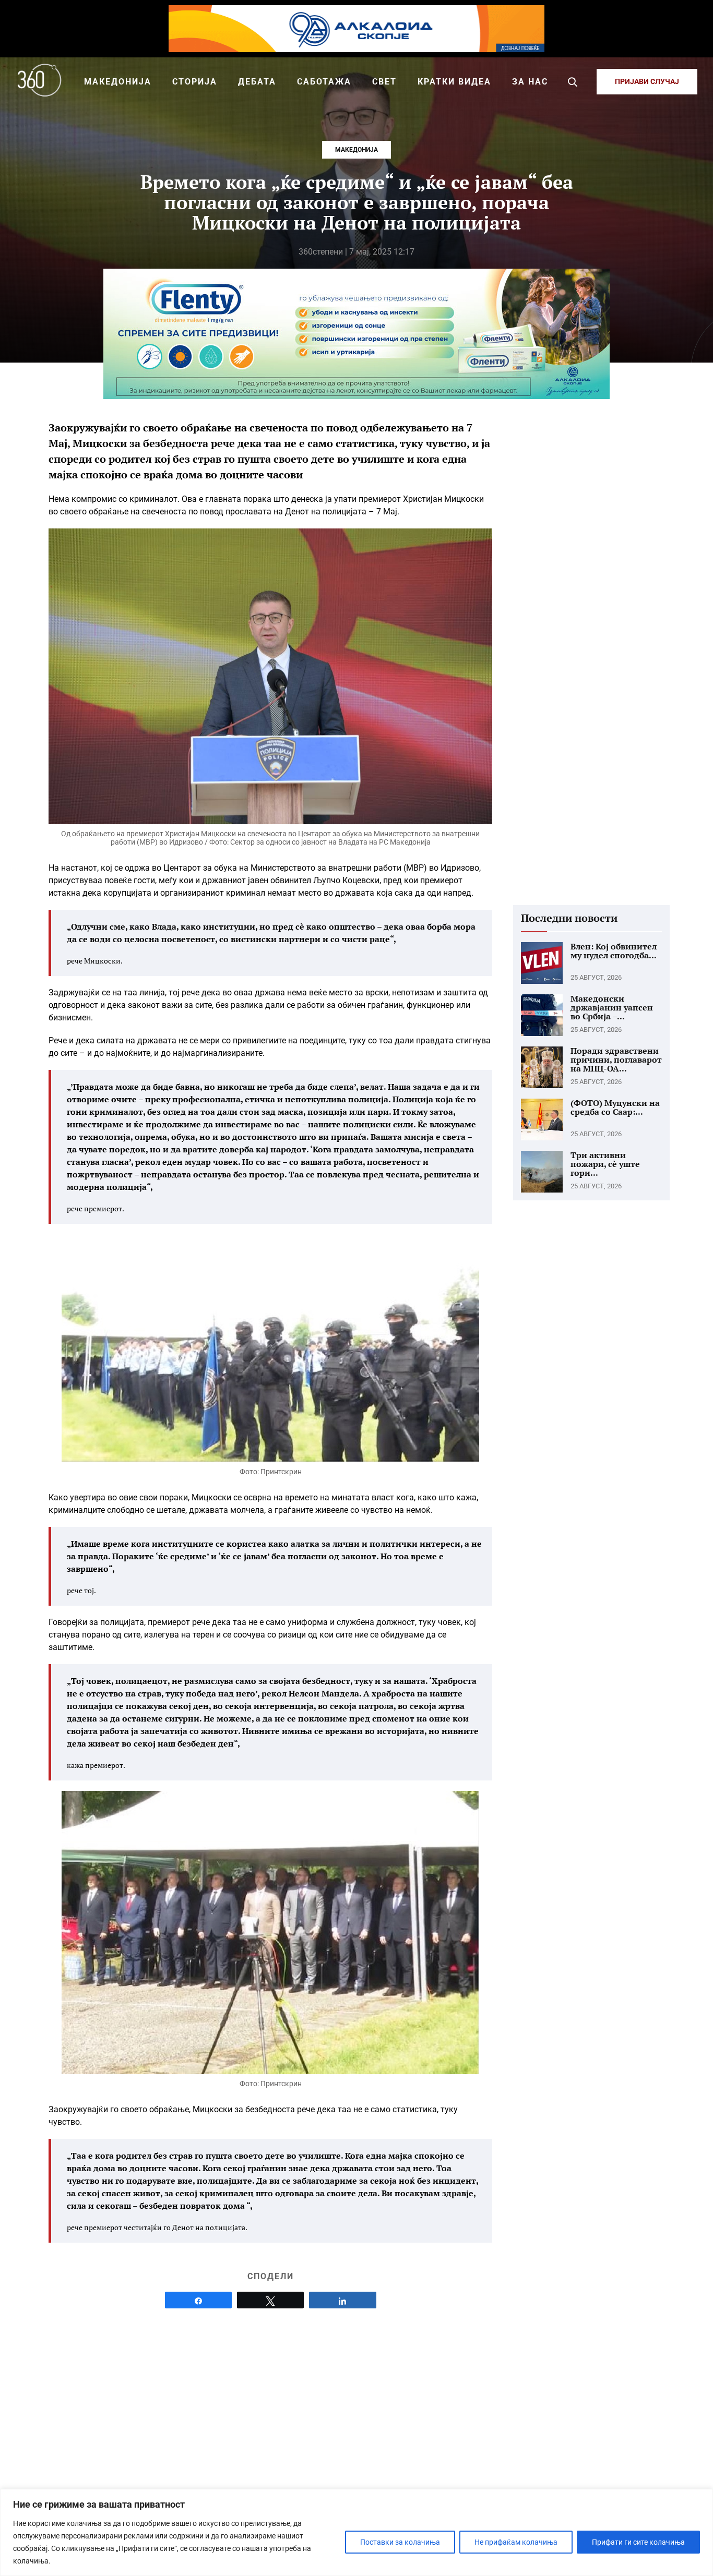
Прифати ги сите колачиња (638, 2542)
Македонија (356, 150)
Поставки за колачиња (400, 2542)
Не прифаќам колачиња (516, 2542)
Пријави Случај (647, 81)
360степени (321, 252)
